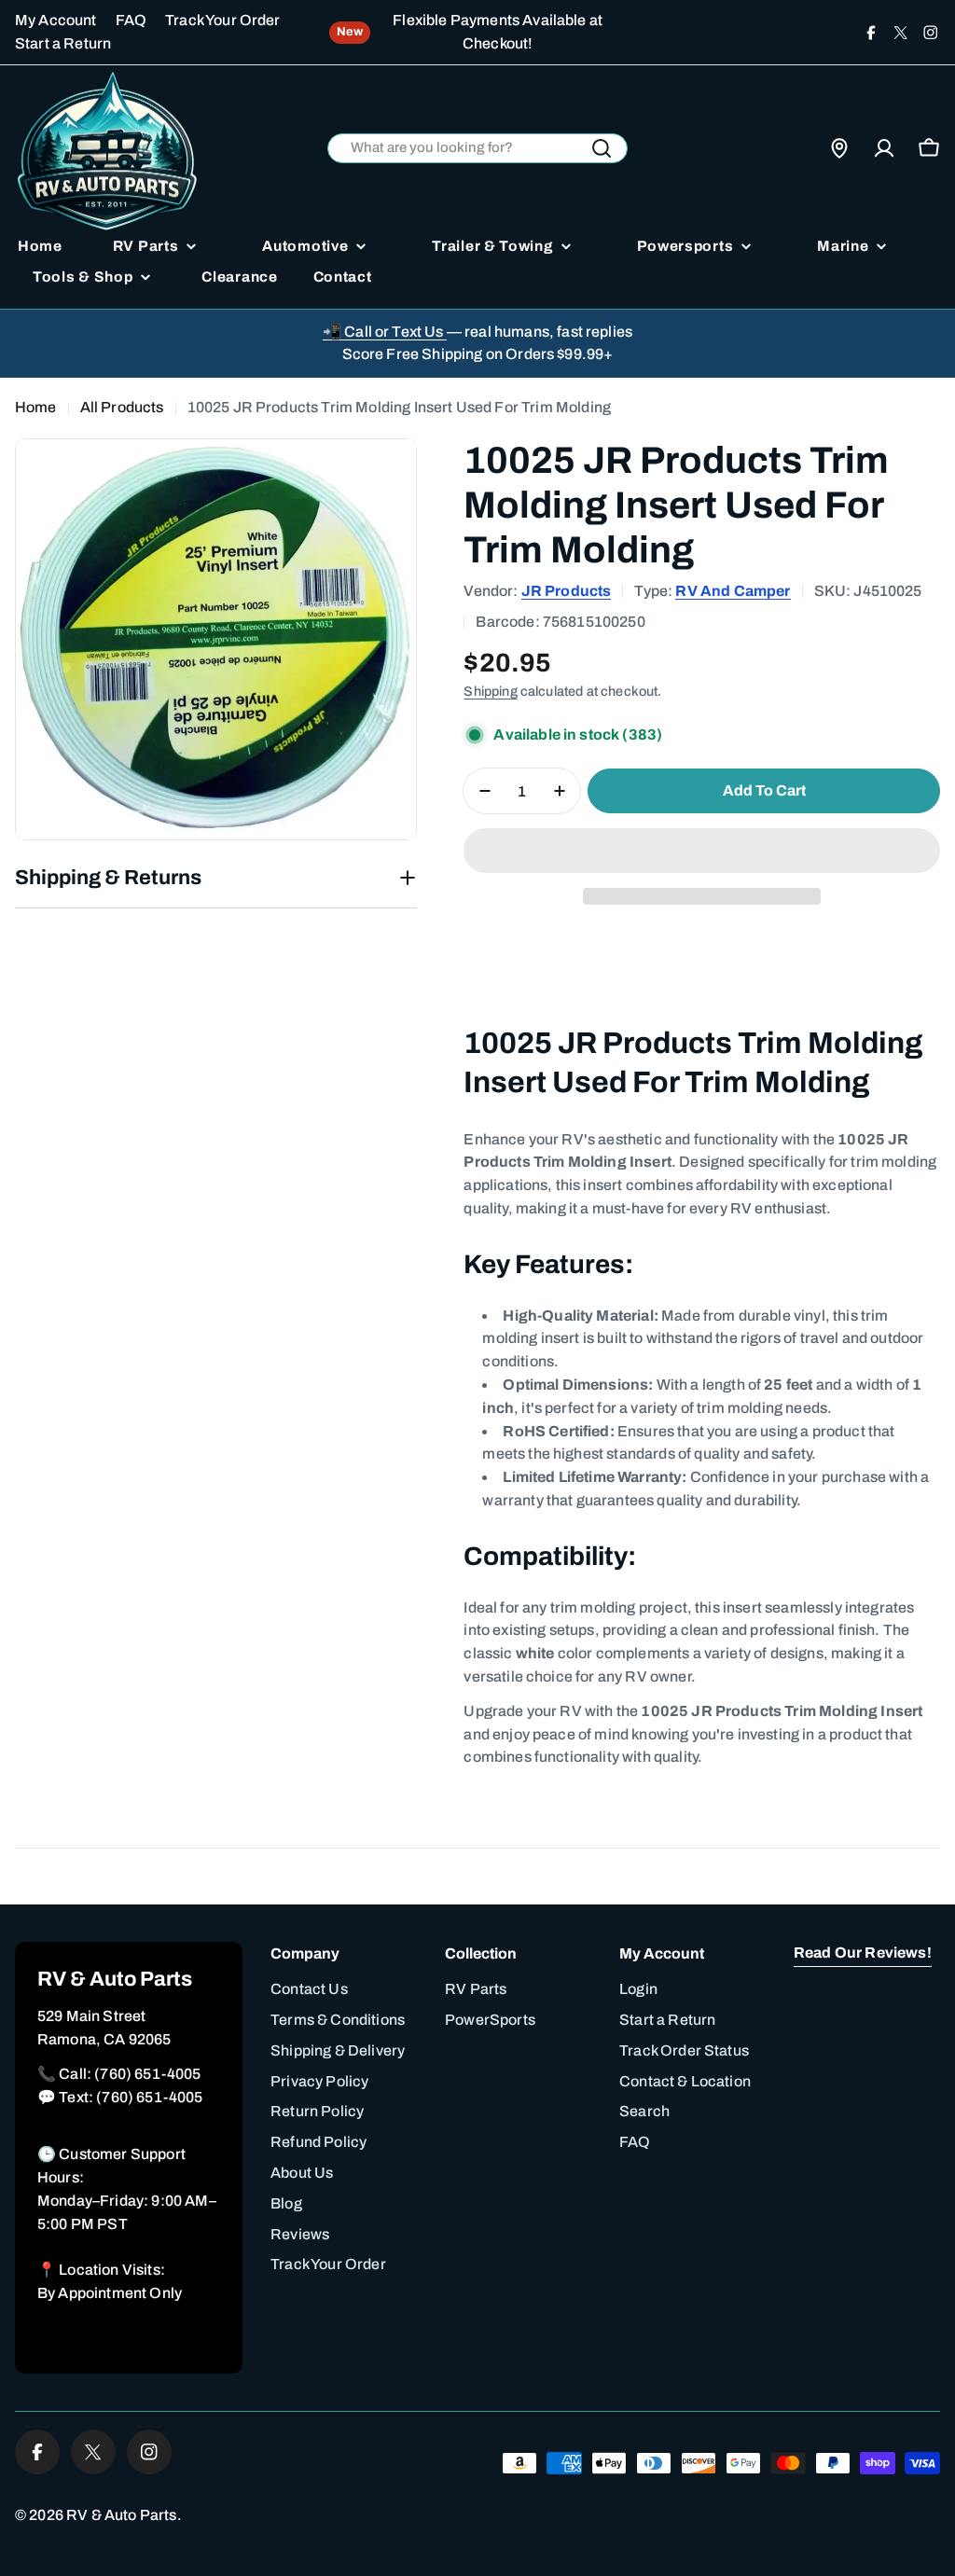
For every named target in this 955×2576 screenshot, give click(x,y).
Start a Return (63, 43)
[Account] (884, 148)
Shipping (490, 691)
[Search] (602, 148)
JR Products (567, 591)
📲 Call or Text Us (385, 332)
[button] (702, 851)
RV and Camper (733, 591)
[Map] (839, 148)
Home (36, 407)
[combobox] (478, 149)
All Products (122, 407)
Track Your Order (223, 20)
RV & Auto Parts (121, 2515)
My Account (56, 20)
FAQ (131, 20)
